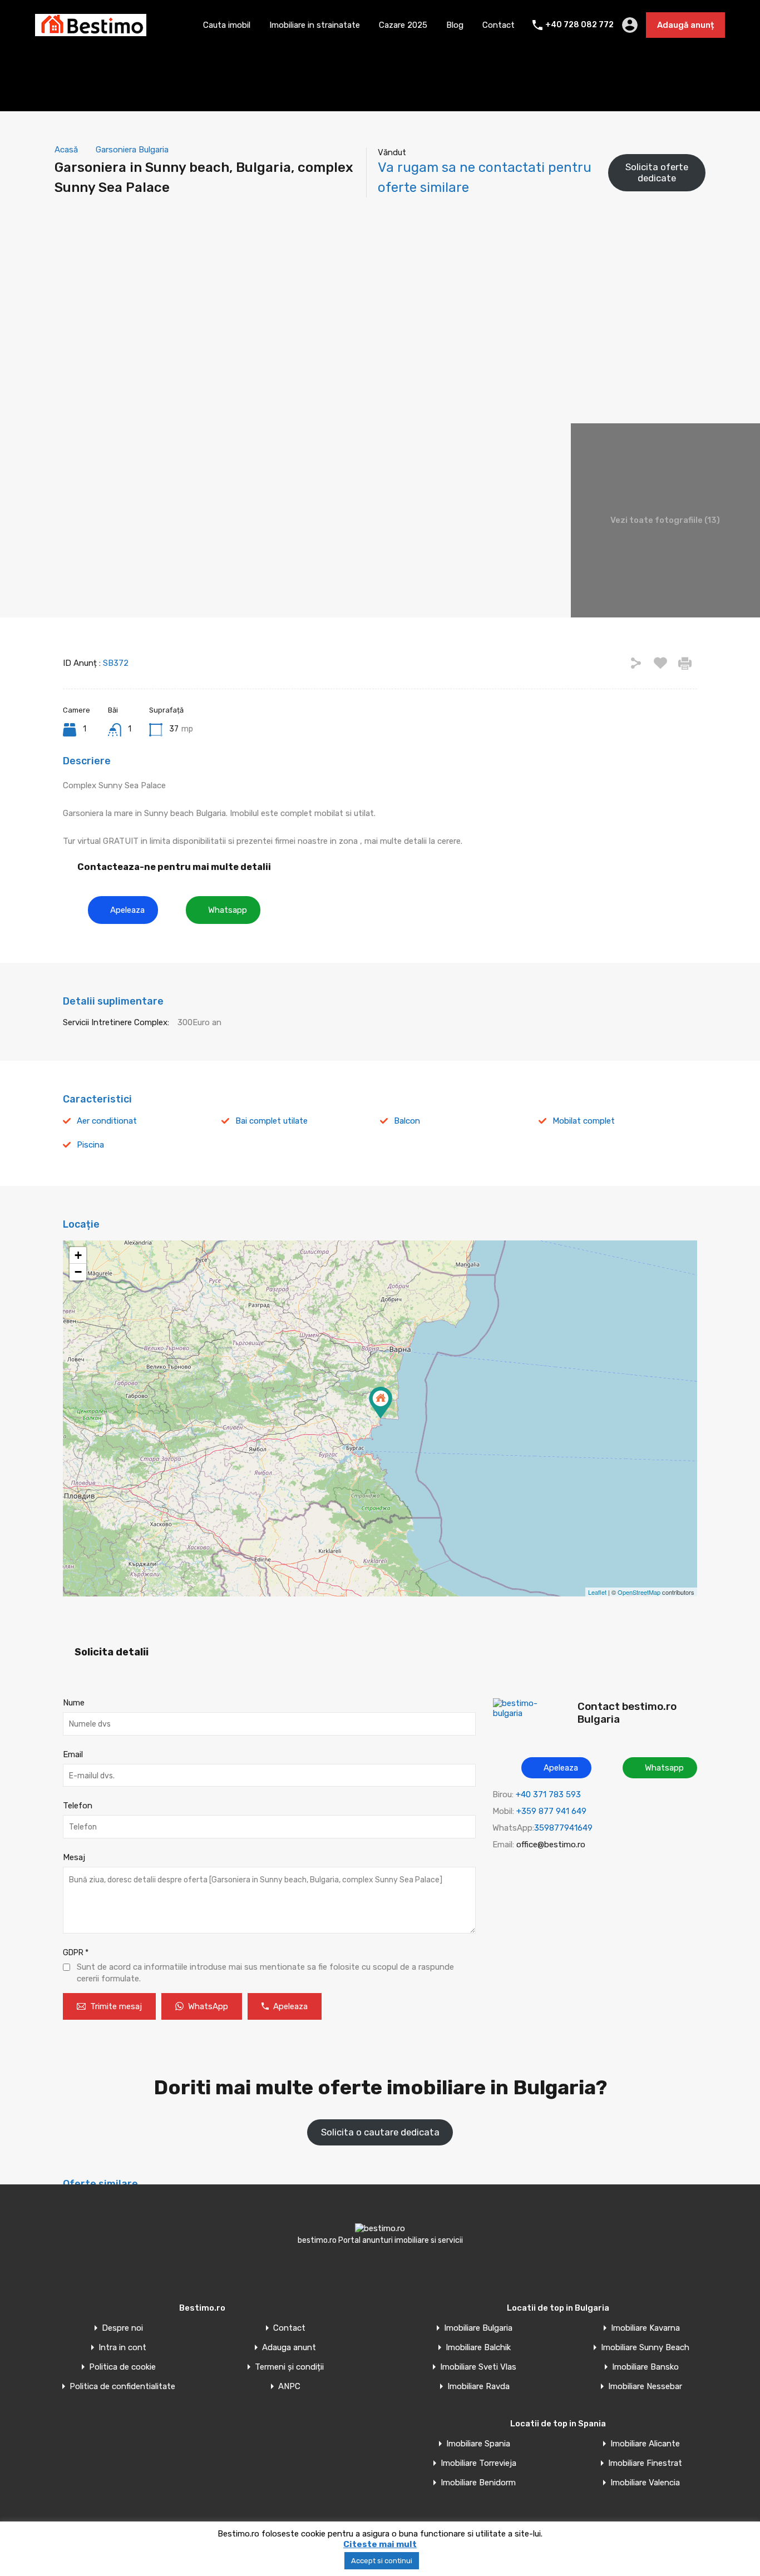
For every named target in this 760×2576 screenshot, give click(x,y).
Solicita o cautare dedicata (380, 2132)
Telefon (78, 1806)
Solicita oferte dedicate (657, 172)
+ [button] (78, 1255)
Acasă (66, 150)
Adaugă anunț (685, 25)
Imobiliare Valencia (645, 2483)
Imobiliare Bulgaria (478, 2328)
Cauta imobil (227, 25)
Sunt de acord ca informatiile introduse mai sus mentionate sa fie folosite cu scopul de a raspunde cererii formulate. (265, 1973)
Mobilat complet (584, 1121)
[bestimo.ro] (91, 31)
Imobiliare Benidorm (478, 2483)
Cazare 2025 (403, 25)
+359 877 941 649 (551, 1811)
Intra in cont (122, 2348)
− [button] (78, 1272)
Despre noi (122, 2328)
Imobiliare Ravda (478, 2387)
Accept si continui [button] (382, 2561)
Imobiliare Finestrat (645, 2463)
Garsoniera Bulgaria (132, 150)
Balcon (407, 1121)
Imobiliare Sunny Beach (645, 2348)
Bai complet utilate (272, 1121)
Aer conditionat (107, 1121)
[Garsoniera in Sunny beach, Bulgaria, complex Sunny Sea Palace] (381, 1403)
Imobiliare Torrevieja (478, 2463)
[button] (123, 910)
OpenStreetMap (639, 1592)
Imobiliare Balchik (478, 2348)
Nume (74, 1703)
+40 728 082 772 (579, 25)
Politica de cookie (122, 2367)
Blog (455, 25)
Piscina (90, 1145)
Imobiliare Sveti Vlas (478, 2367)
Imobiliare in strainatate (315, 25)
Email (73, 1754)
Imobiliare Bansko (645, 2367)
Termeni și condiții (289, 2367)
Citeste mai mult (380, 2544)
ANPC (289, 2387)
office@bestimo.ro (551, 1845)
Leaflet (597, 1592)
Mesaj (74, 1857)
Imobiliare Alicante (645, 2444)
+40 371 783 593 (548, 1794)
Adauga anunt (289, 2348)
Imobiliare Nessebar (645, 2387)
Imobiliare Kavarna (645, 2328)
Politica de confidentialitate (122, 2387)
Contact (499, 25)
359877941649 (563, 1828)
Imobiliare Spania (478, 2444)
